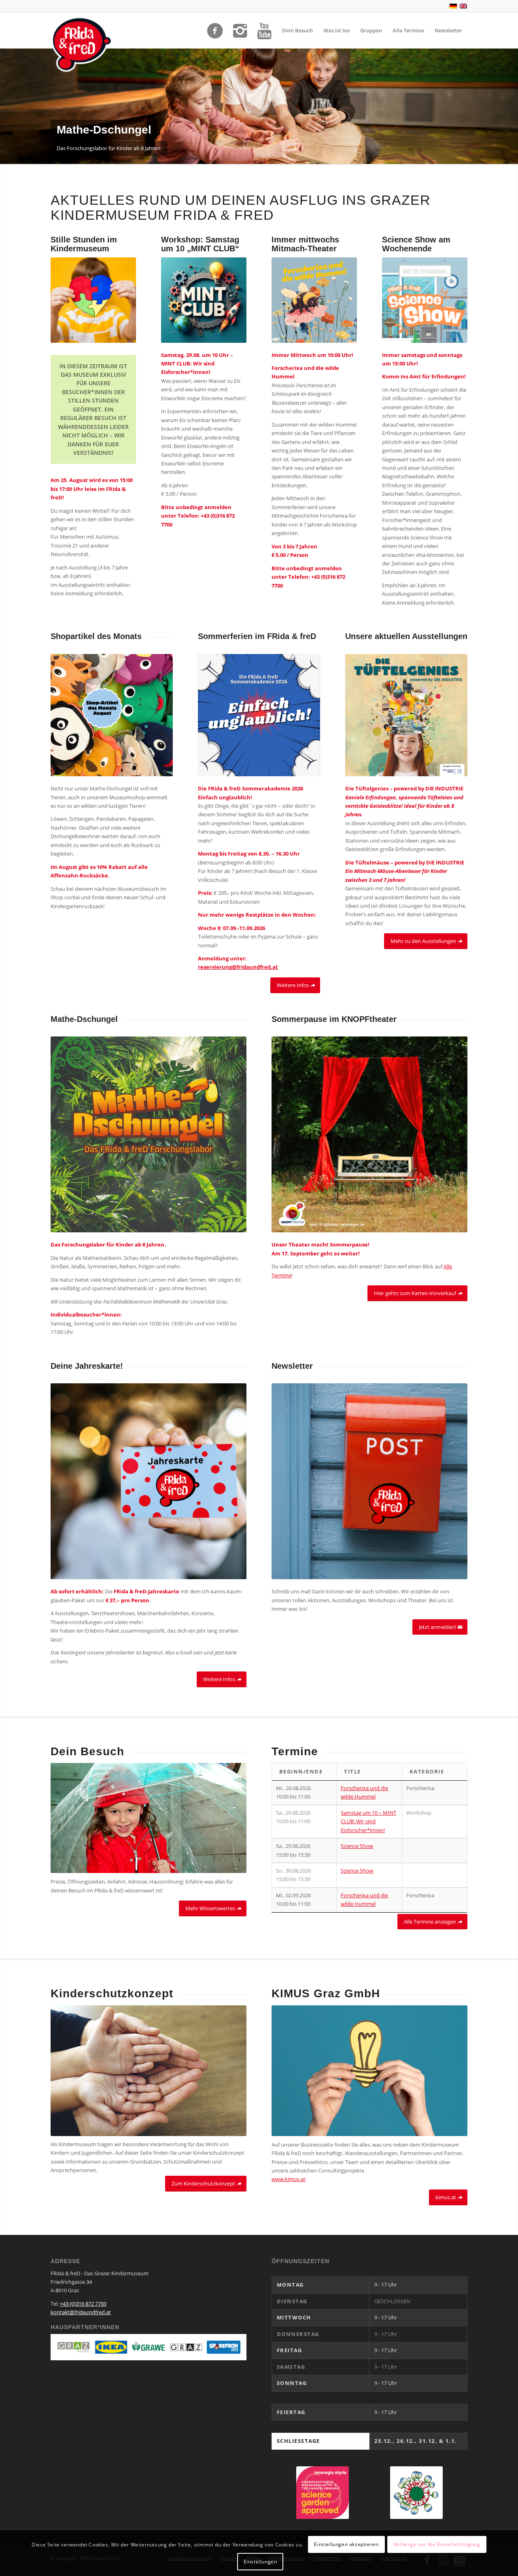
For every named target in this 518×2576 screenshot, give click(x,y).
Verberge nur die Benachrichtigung (437, 2544)
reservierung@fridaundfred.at (238, 967)
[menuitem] (297, 30)
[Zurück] (7, 106)
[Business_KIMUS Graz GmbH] (369, 2071)
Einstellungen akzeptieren (346, 2544)
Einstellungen (260, 2562)
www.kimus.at (289, 2179)
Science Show (357, 1846)
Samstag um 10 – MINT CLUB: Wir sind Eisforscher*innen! (368, 1821)
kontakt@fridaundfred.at (81, 2312)
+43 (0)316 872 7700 (83, 2304)
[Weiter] (511, 106)
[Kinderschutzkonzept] (149, 2071)
